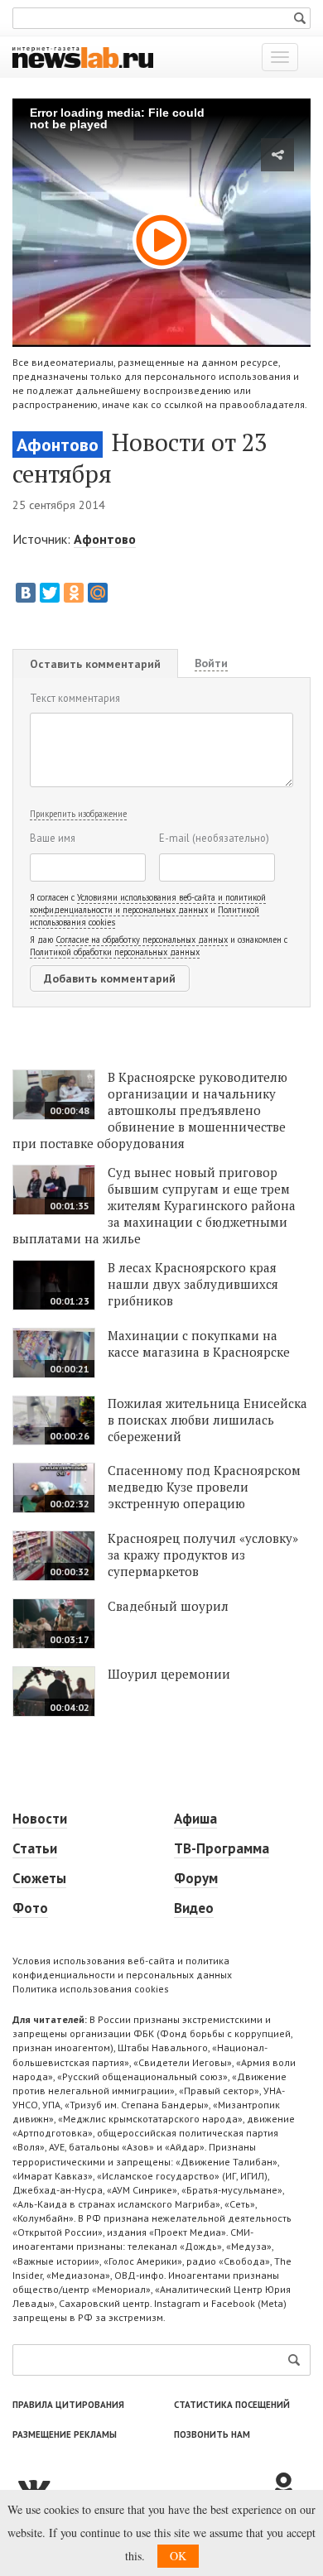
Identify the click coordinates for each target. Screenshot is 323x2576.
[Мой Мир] (98, 593)
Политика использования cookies (91, 1989)
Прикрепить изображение (78, 814)
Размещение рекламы (65, 2434)
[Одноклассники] (74, 593)
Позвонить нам (212, 2434)
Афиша (195, 1819)
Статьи (35, 1848)
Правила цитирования (68, 2405)
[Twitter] (50, 593)
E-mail (214, 838)
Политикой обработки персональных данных (115, 952)
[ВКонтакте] (26, 593)
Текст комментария (75, 698)
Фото (30, 1908)
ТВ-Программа (222, 1848)
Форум (196, 1878)
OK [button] (178, 2556)
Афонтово (58, 445)
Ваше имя (53, 838)
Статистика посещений (232, 2405)
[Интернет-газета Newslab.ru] (83, 56)
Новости (40, 1819)
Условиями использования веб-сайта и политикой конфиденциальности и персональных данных (148, 904)
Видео (194, 1908)
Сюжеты (39, 1878)
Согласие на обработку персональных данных (142, 940)
